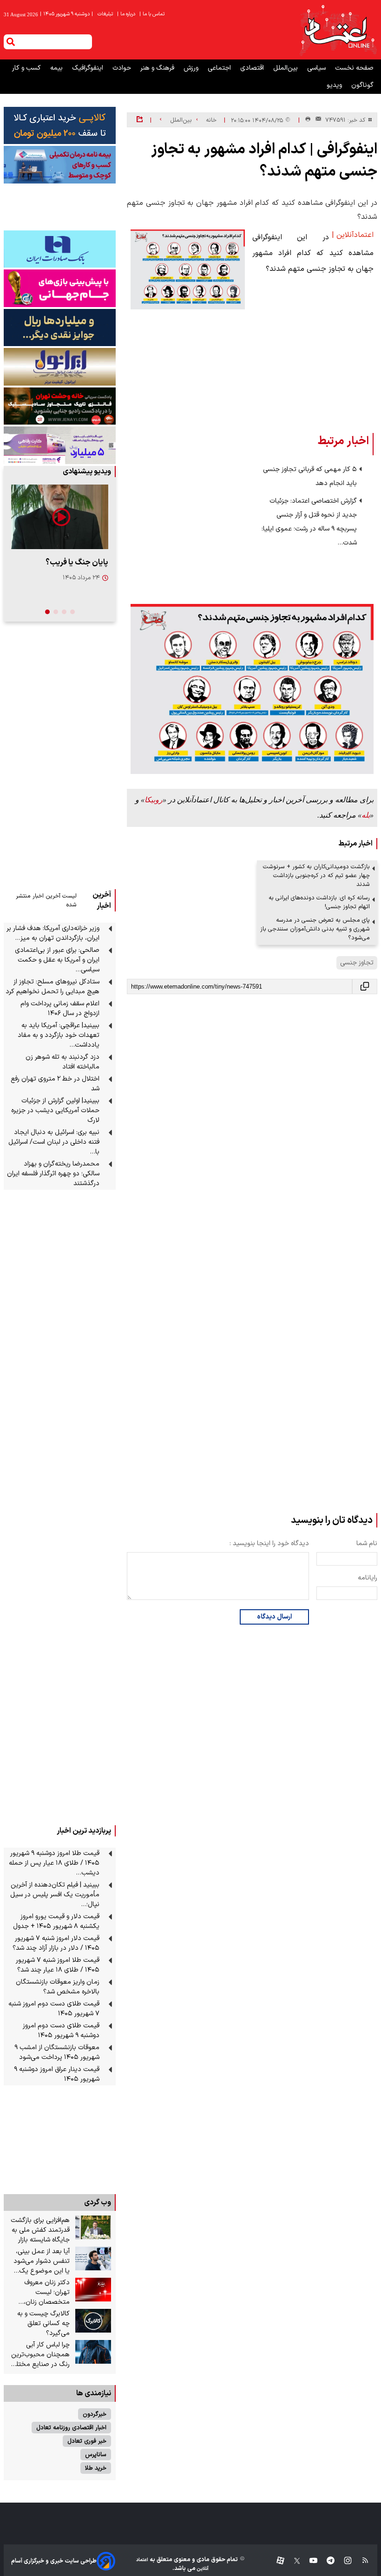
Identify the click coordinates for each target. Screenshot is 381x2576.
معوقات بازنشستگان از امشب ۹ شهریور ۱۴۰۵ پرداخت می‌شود (57, 2052)
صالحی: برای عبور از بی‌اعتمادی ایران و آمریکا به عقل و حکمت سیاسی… (57, 960)
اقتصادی (253, 68)
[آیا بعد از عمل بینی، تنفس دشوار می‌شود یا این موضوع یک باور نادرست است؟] (93, 2259)
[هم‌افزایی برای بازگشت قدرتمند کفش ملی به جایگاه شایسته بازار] (93, 2228)
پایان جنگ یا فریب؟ (77, 562)
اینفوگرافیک (89, 68)
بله (366, 815)
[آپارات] (277, 2561)
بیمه (57, 68)
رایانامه (368, 1578)
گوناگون (362, 85)
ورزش (192, 68)
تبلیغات (106, 14)
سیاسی (317, 68)
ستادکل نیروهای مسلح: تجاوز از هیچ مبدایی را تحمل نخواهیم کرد (53, 987)
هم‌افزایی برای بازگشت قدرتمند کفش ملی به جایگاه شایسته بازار (40, 2230)
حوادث (123, 68)
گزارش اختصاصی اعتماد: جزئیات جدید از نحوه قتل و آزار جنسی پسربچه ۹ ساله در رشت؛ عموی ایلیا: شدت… (309, 522)
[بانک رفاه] (60, 445)
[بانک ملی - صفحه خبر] (60, 125)
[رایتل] (60, 288)
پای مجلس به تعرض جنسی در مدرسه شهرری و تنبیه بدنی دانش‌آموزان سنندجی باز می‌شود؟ (315, 929)
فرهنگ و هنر (158, 68)
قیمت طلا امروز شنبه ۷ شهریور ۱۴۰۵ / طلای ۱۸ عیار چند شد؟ (58, 1965)
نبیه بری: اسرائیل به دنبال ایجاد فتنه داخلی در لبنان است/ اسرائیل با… (54, 1142)
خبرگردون (95, 2414)
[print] (308, 120)
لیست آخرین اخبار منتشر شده (46, 900)
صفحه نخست (354, 68)
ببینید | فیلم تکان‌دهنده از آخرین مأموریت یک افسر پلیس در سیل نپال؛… (55, 1895)
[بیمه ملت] (60, 164)
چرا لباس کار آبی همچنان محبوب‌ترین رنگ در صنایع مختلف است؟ (40, 2355)
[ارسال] (316, 120)
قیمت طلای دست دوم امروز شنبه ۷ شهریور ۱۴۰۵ (54, 2009)
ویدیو (335, 85)
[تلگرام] (326, 2561)
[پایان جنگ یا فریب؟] (60, 517)
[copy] (365, 986)
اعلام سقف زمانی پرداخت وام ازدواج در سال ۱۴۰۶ (60, 1009)
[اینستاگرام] (343, 2561)
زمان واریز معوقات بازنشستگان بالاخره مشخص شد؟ (58, 1987)
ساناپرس (96, 2455)
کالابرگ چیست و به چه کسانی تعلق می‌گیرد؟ (43, 2324)
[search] (11, 42)
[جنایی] (60, 406)
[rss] (361, 2561)
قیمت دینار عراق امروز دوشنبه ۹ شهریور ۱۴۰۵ (57, 2074)
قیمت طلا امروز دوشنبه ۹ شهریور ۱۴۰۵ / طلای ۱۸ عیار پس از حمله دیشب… (54, 1863)
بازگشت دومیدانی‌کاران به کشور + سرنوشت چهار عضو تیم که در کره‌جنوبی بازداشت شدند (316, 875)
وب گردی (98, 2202)
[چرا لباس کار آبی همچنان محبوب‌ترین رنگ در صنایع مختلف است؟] (93, 2352)
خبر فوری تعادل (87, 2441)
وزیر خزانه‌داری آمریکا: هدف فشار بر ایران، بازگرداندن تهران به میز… (53, 933)
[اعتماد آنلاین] (338, 30)
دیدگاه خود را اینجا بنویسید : (269, 1544)
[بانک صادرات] (60, 249)
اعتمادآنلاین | (353, 235)
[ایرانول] (60, 367)
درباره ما (127, 14)
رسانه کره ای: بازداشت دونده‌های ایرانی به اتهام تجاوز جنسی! (319, 902)
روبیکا (154, 800)
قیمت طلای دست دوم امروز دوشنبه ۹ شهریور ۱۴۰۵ (61, 2031)
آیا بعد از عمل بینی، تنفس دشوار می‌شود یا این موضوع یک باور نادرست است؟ (42, 2261)
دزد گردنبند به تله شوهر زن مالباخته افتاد (62, 1062)
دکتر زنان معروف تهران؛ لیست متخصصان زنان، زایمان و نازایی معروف (40, 2292)
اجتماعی (220, 68)
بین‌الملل (286, 68)
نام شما (367, 1544)
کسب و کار (27, 68)
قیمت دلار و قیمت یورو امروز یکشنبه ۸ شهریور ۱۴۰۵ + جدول (56, 1921)
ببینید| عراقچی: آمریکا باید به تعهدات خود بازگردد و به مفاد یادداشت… (59, 1035)
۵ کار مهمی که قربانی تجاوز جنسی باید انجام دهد (310, 476)
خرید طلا (96, 2468)
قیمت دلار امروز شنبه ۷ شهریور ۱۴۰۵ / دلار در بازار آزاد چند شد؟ (56, 1943)
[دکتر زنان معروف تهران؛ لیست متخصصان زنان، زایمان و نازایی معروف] (93, 2290)
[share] (140, 120)
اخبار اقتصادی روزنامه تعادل (71, 2428)
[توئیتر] (292, 2561)
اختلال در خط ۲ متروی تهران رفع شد (55, 1084)
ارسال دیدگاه (274, 1617)
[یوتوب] (309, 2561)
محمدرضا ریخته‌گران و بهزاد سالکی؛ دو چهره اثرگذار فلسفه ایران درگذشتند (53, 1174)
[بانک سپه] (60, 328)
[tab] (72, 612)
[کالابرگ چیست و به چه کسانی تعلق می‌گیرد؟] (93, 2321)
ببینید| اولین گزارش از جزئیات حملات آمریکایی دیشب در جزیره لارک (55, 1111)
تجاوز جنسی (357, 963)
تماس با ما (153, 14)
